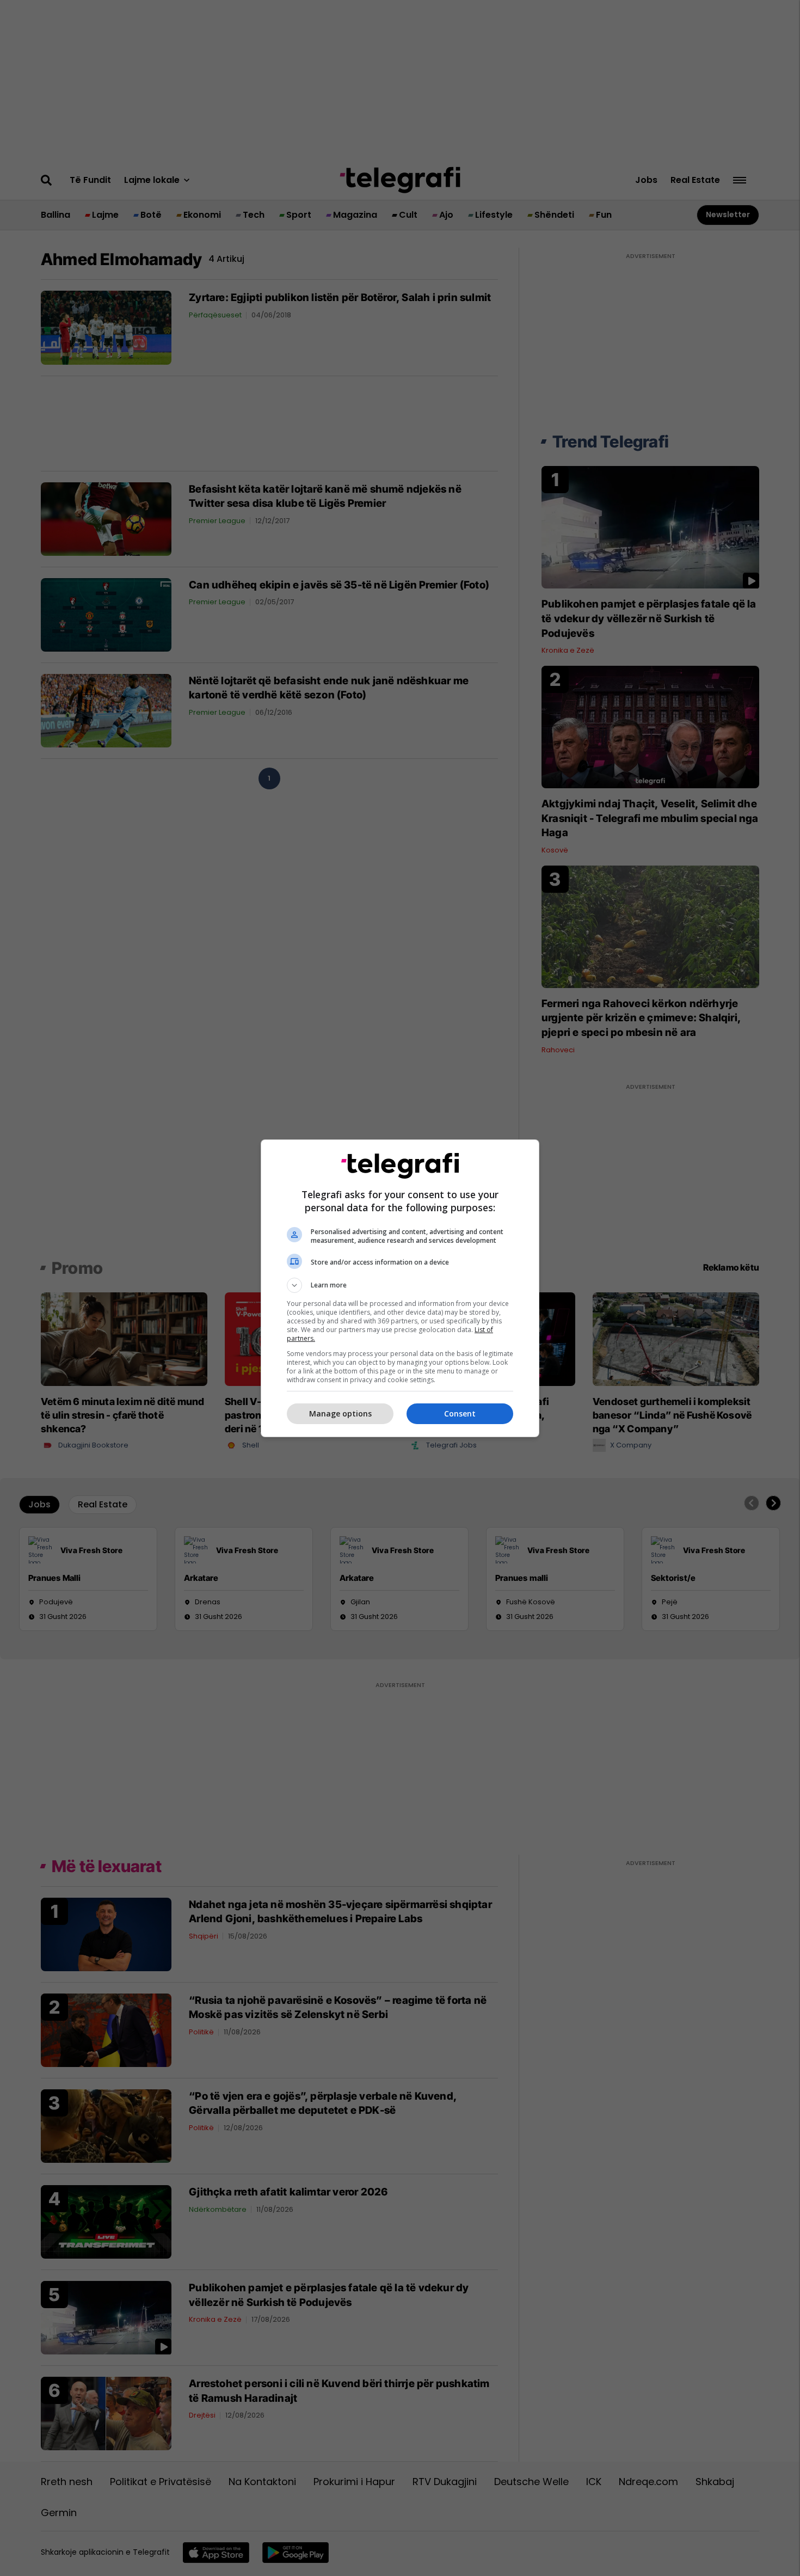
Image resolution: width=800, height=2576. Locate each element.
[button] (400, 1285)
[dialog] (400, 1288)
